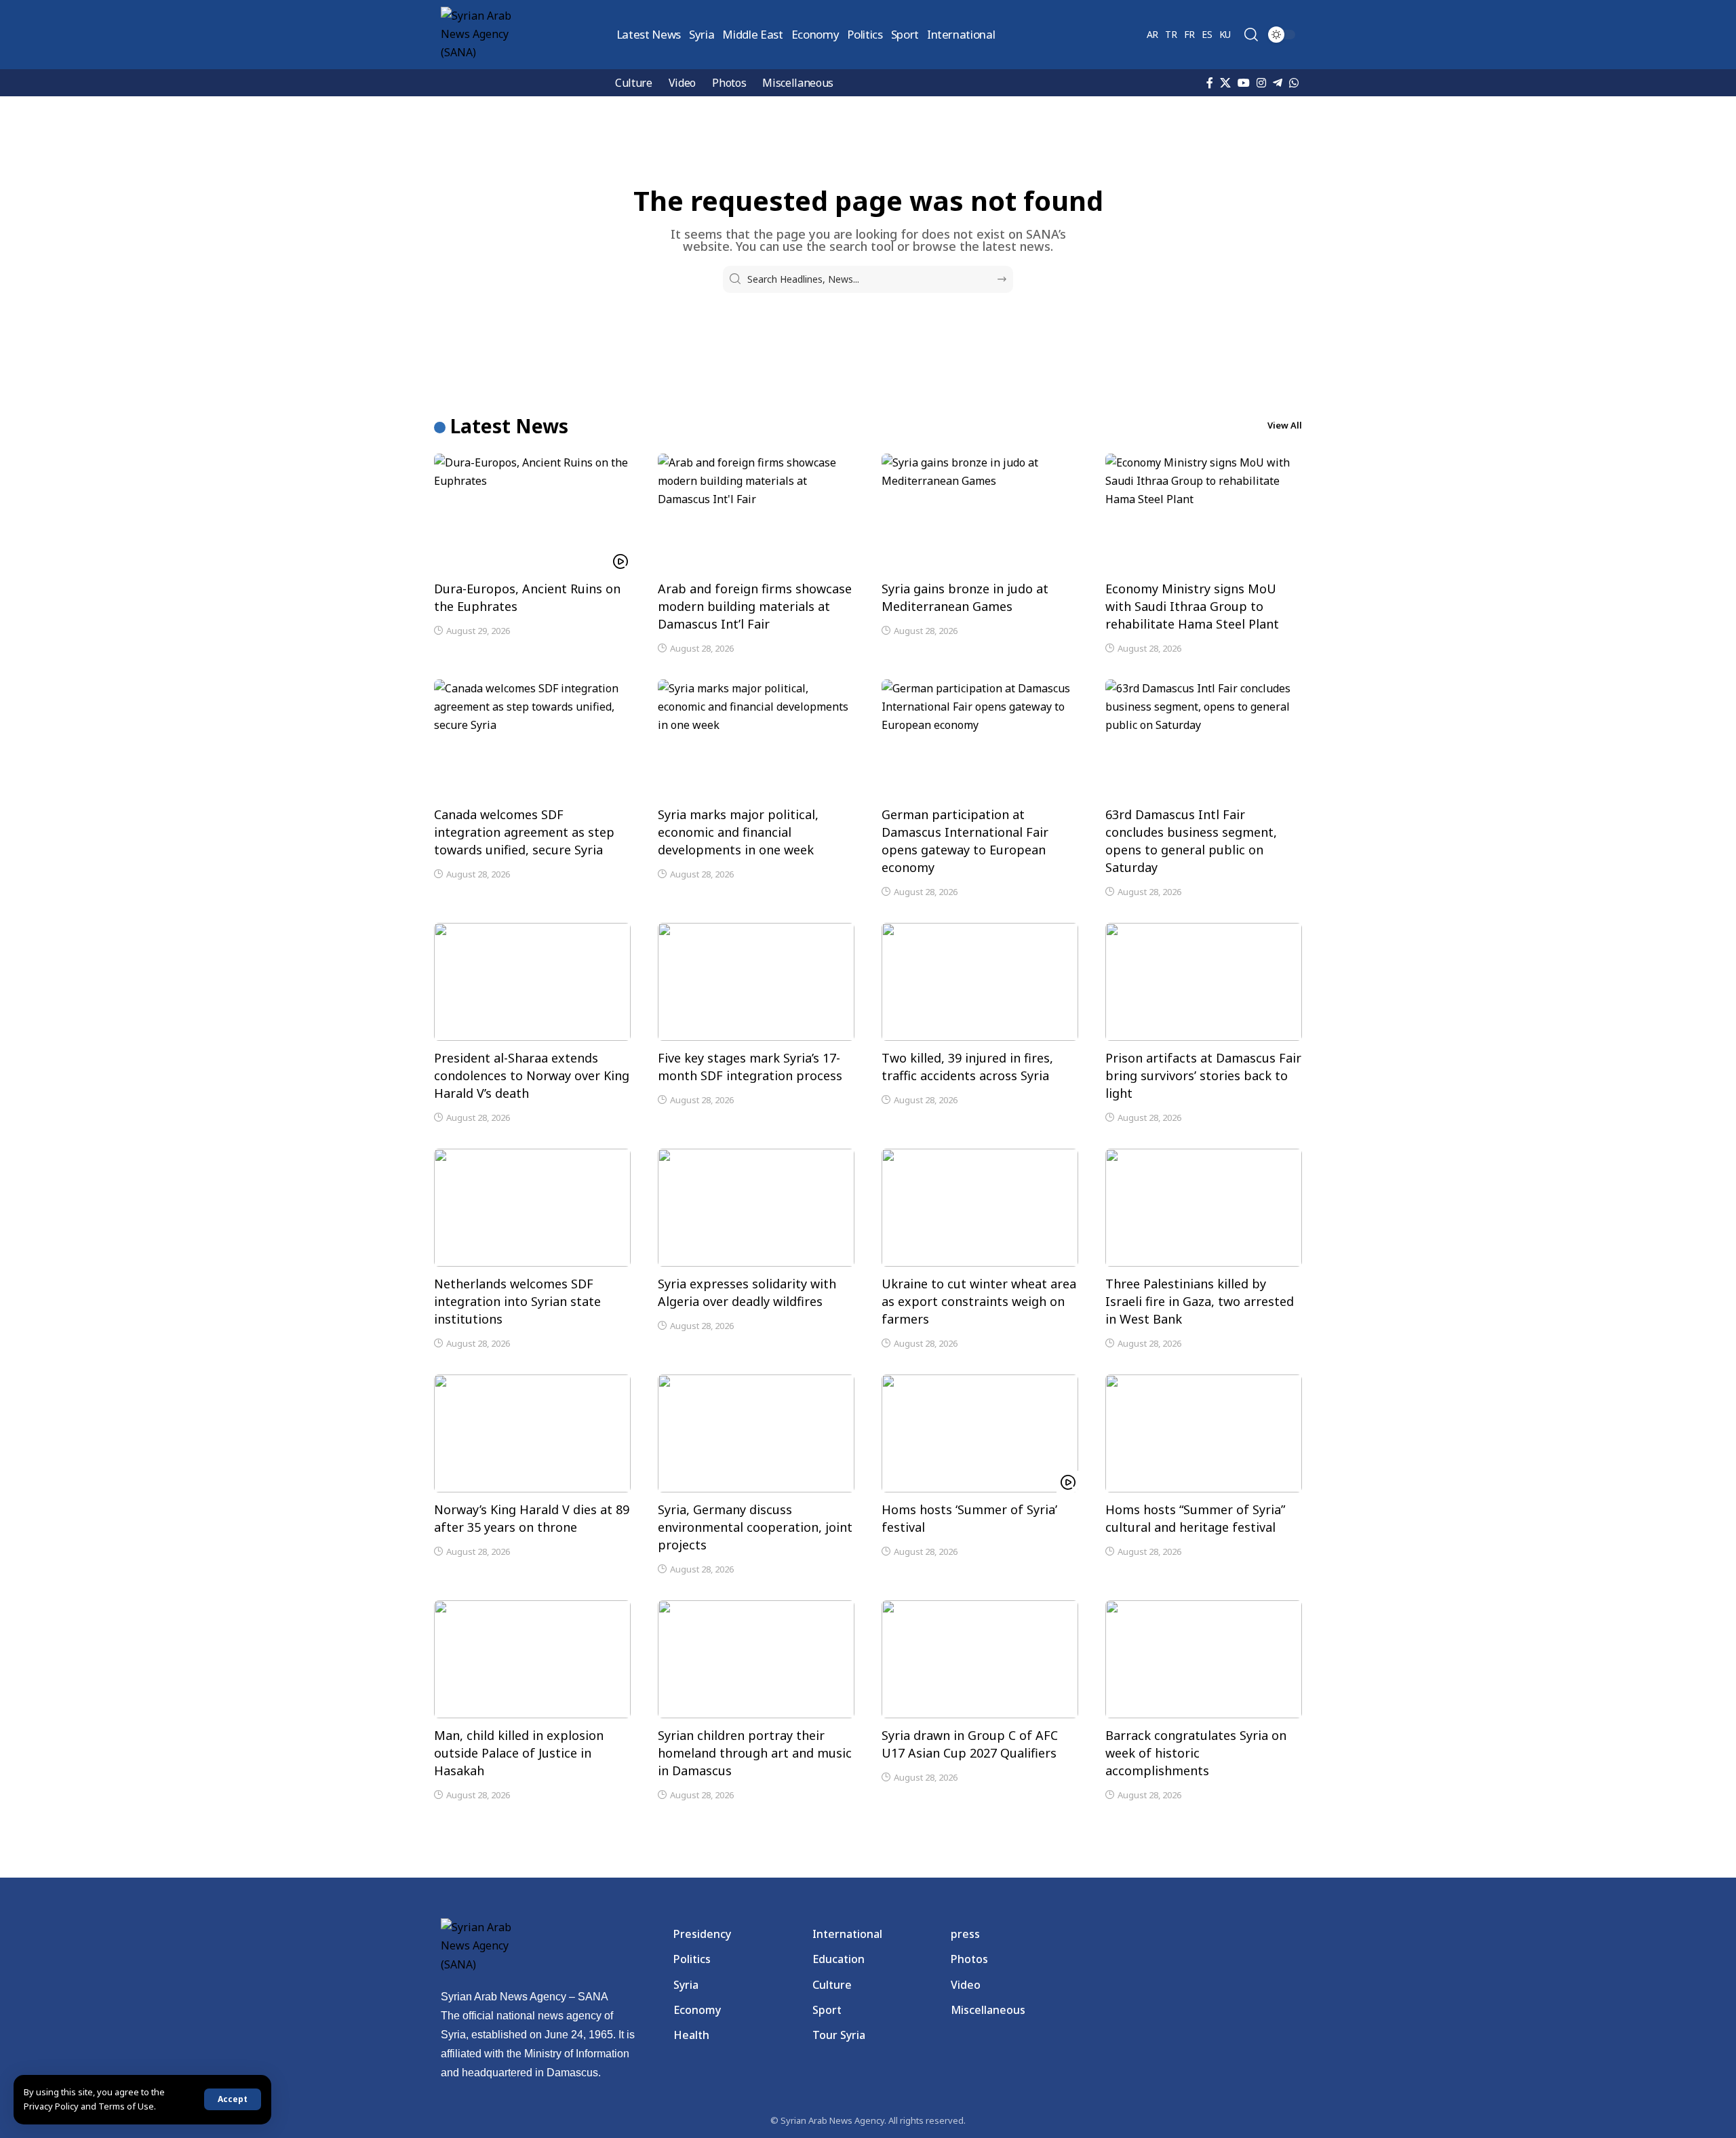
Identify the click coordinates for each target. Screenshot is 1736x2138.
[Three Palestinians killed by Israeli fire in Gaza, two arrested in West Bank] (1204, 1208)
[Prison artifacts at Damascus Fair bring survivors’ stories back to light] (1204, 982)
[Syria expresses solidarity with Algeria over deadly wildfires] (756, 1208)
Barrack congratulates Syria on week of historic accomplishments (1196, 1753)
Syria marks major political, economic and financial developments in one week (738, 832)
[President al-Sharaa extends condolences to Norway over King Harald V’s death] (532, 982)
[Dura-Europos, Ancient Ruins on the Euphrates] (532, 513)
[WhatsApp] (1294, 83)
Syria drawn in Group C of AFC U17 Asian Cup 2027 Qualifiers (970, 1744)
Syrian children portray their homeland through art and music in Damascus (755, 1753)
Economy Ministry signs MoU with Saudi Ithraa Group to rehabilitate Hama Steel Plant (1192, 606)
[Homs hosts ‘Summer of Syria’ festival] (980, 1433)
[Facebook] (1210, 83)
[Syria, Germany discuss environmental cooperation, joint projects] (756, 1433)
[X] (1225, 83)
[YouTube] (1244, 83)
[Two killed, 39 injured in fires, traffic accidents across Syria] (980, 982)
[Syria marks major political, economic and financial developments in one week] (756, 738)
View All (1285, 425)
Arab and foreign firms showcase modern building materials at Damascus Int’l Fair (755, 606)
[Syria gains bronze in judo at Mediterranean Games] (980, 513)
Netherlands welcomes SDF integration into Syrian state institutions (517, 1301)
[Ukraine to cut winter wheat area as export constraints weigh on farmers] (980, 1208)
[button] (233, 2099)
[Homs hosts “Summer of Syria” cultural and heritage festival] (1204, 1433)
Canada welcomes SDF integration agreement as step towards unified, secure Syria (524, 832)
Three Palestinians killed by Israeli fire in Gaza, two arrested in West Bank (1200, 1301)
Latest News (509, 426)
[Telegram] (1278, 83)
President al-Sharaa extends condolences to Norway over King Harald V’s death (532, 1075)
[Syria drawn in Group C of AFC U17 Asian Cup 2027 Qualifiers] (980, 1659)
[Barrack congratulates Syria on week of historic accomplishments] (1204, 1659)
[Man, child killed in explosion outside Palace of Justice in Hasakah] (532, 1659)
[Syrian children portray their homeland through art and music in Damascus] (756, 1659)
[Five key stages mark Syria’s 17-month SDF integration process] (756, 982)
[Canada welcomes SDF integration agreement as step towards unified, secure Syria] (532, 738)
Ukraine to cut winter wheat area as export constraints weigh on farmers (979, 1301)
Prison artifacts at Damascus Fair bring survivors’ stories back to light (1203, 1075)
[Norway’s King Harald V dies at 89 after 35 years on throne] (532, 1433)
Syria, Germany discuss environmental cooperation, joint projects (755, 1527)
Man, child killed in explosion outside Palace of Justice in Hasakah (519, 1753)
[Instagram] (1261, 83)
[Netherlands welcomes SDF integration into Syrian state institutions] (532, 1208)
